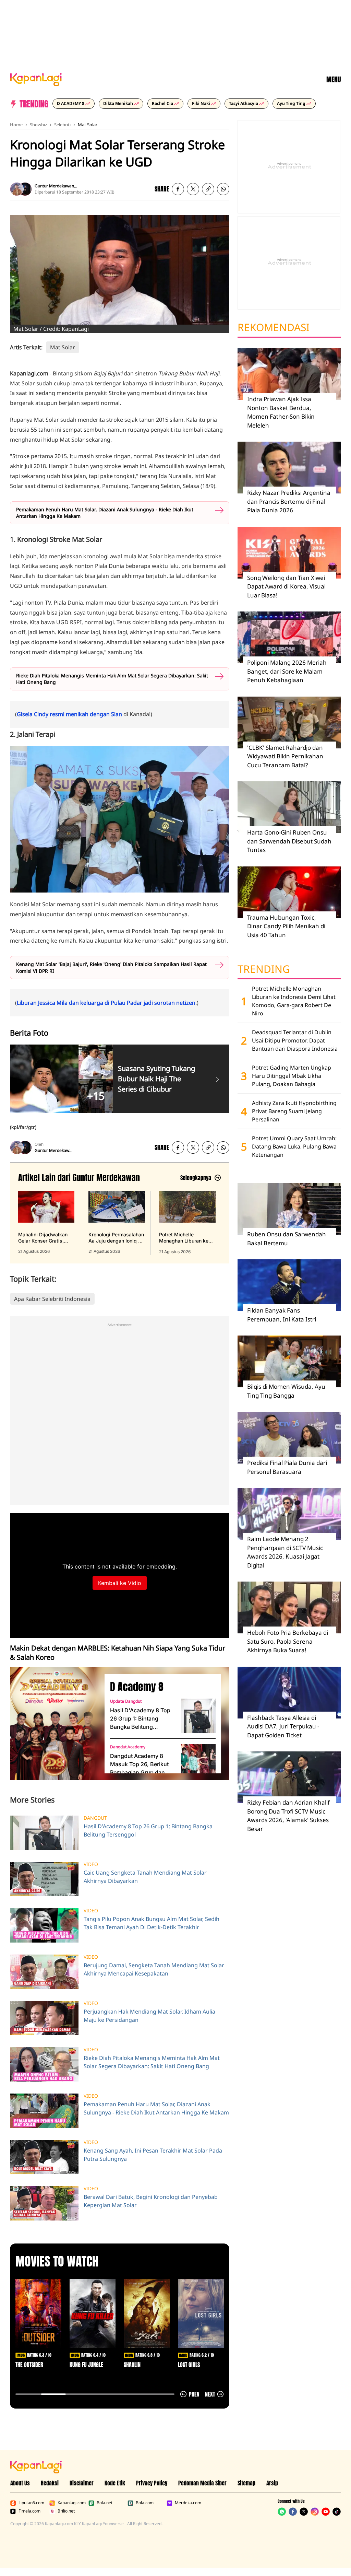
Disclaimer (82, 2483)
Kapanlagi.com (72, 2503)
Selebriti (62, 125)
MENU (334, 80)
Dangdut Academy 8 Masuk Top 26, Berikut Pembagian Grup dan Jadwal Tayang (139, 1764)
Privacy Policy (152, 2483)
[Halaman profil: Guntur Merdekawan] (17, 189)
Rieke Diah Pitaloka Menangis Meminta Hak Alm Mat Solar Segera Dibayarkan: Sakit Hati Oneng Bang (112, 679)
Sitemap (246, 2483)
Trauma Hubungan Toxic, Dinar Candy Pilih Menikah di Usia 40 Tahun (286, 926)
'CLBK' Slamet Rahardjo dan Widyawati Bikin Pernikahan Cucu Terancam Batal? (285, 756)
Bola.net (105, 2503)
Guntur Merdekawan (54, 186)
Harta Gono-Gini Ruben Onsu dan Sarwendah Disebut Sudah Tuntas (289, 841)
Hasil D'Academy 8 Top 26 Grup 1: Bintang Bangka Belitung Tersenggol (140, 1719)
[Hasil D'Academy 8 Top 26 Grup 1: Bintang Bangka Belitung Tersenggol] (198, 1716)
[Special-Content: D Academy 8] (55, 1724)
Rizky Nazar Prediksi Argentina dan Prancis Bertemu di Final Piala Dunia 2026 (289, 501)
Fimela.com (29, 2511)
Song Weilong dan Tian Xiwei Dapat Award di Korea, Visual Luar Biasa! (286, 586)
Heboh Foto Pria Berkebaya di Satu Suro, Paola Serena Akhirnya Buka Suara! (288, 1641)
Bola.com (145, 2503)
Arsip (272, 2483)
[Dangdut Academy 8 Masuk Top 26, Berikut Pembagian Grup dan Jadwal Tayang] (198, 1761)
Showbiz (38, 125)
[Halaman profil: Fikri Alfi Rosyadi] (25, 189)
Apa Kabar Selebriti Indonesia (52, 1299)
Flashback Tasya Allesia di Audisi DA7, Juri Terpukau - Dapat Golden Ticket (283, 1726)
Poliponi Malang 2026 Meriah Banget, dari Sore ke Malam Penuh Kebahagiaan (287, 671)
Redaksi (50, 2483)
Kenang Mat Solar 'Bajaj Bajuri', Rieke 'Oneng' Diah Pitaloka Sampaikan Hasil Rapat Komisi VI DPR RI (111, 968)
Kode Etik (115, 2483)
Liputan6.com (31, 2503)
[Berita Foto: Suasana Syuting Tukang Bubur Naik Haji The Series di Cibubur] (217, 1079)
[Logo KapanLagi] (36, 79)
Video (91, 1864)
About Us (20, 2483)
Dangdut (95, 1818)
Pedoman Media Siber (202, 2483)
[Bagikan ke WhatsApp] (223, 189)
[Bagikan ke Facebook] (178, 189)
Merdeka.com (188, 2503)
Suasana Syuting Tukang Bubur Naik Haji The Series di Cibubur (156, 1079)
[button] (208, 189)
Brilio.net (66, 2511)
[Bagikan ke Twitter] (193, 189)
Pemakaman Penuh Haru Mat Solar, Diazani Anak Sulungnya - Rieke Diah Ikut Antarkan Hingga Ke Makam (105, 513)
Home (16, 125)
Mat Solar (88, 125)
